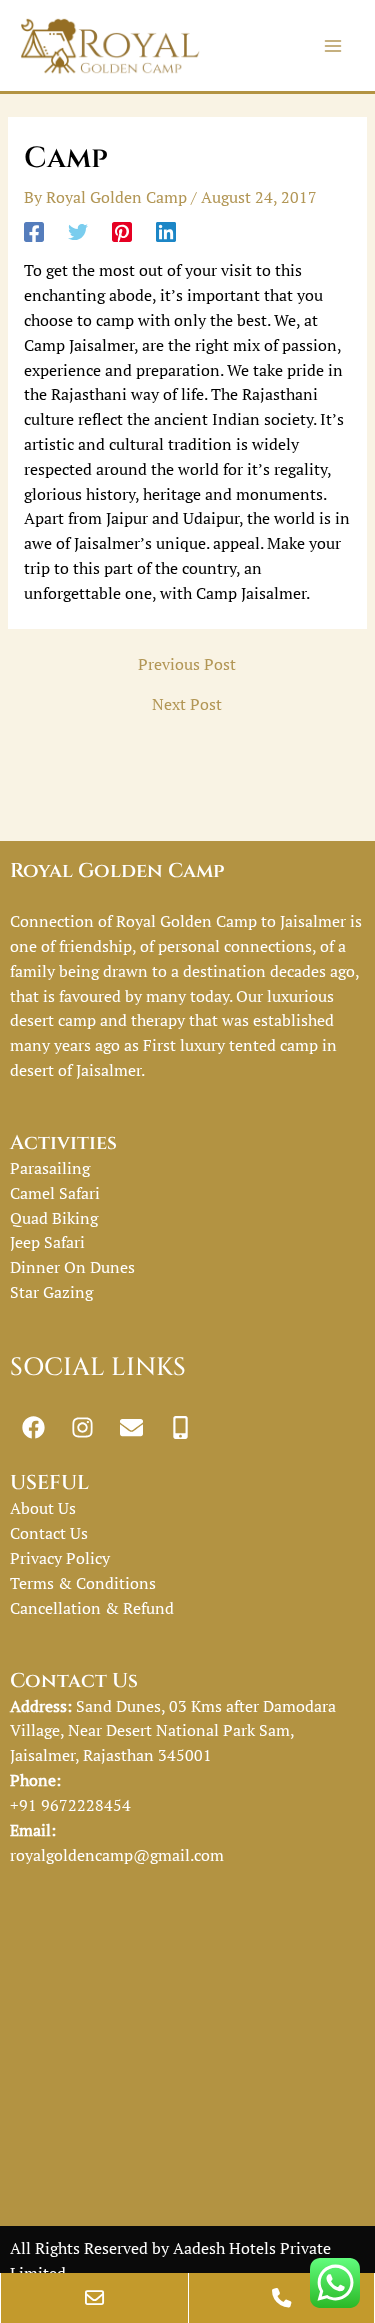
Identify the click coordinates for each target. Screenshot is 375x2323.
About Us (43, 1508)
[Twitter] (78, 231)
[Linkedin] (166, 231)
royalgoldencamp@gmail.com (117, 1855)
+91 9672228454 (70, 1805)
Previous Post (187, 665)
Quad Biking (54, 1218)
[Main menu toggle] (333, 45)
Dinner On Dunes (72, 1267)
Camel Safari (55, 1193)
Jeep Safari (47, 1242)
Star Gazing (51, 1292)
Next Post (187, 705)
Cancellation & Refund (92, 1608)
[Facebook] (34, 231)
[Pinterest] (122, 231)
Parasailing (50, 1168)
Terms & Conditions (83, 1583)
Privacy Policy (60, 1558)
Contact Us (49, 1533)
